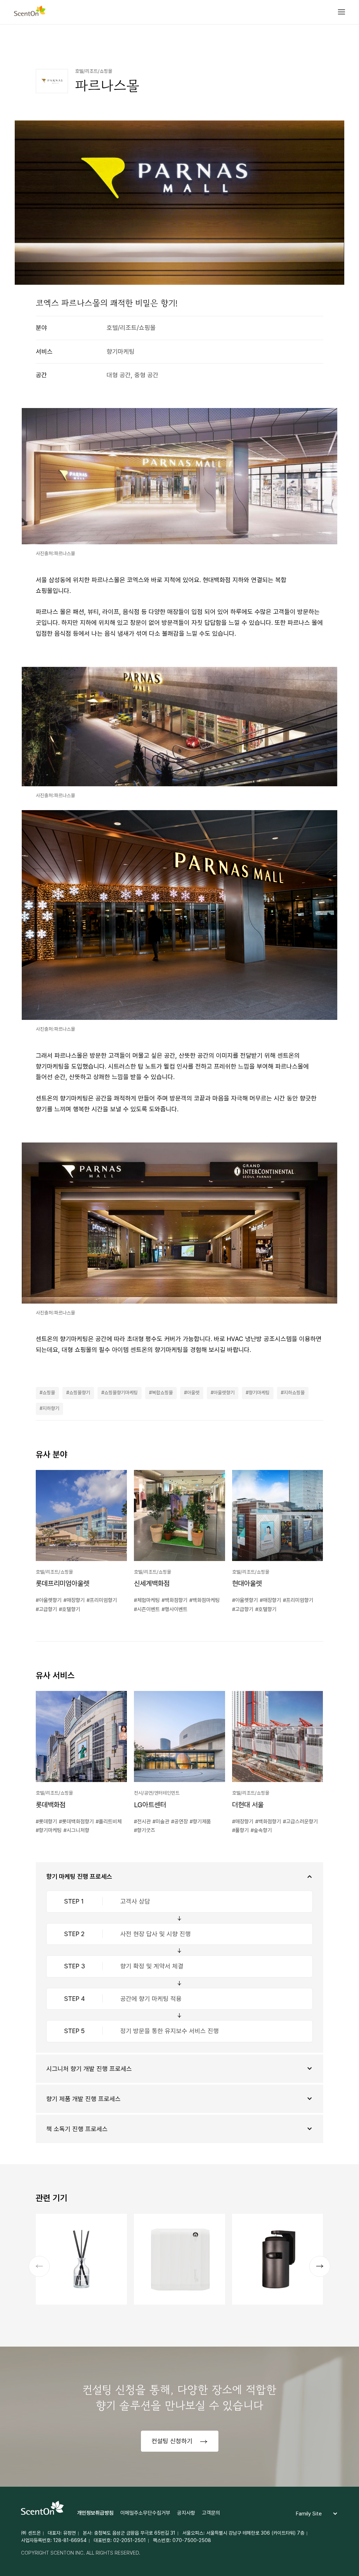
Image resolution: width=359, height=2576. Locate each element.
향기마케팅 (259, 1393)
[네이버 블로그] (318, 43)
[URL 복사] (334, 43)
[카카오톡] (302, 43)
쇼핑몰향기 (80, 1393)
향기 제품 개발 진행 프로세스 (83, 2099)
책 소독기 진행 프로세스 (77, 2129)
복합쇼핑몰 (162, 1393)
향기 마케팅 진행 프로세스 (79, 1876)
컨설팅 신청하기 (173, 2441)
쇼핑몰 (49, 1393)
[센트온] (30, 12)
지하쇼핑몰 (294, 1393)
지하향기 (51, 1408)
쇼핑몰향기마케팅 (121, 1393)
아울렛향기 (224, 1393)
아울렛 (193, 1393)
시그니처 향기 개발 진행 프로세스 (89, 2069)
